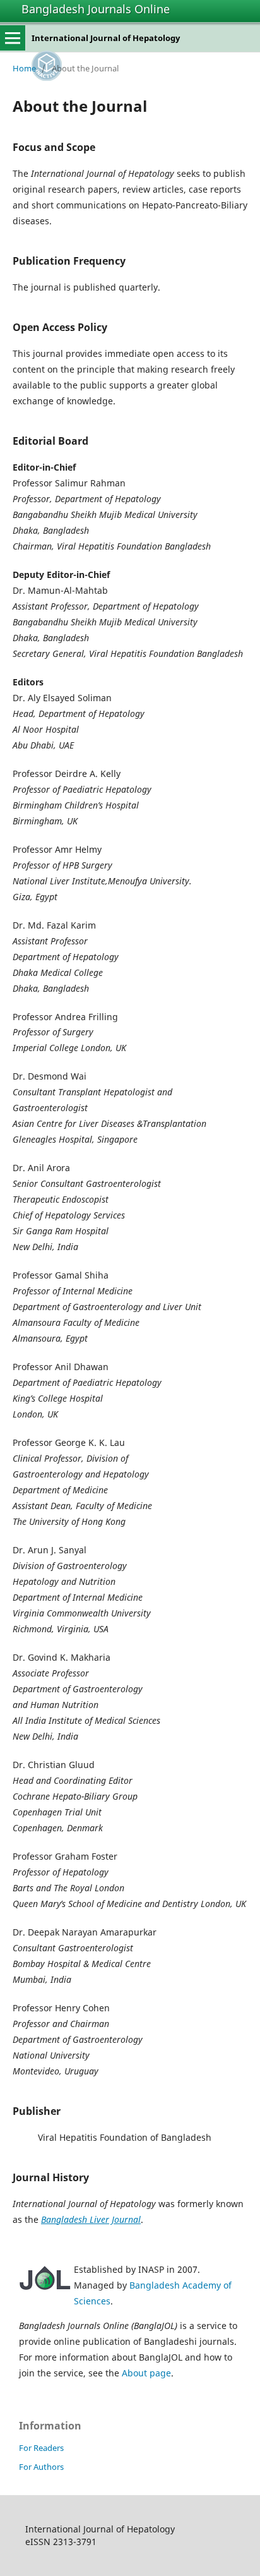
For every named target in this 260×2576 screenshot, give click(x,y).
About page (146, 2373)
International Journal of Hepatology (106, 38)
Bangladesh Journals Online (96, 9)
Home (24, 68)
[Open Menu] (13, 38)
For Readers (41, 2448)
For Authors (41, 2467)
